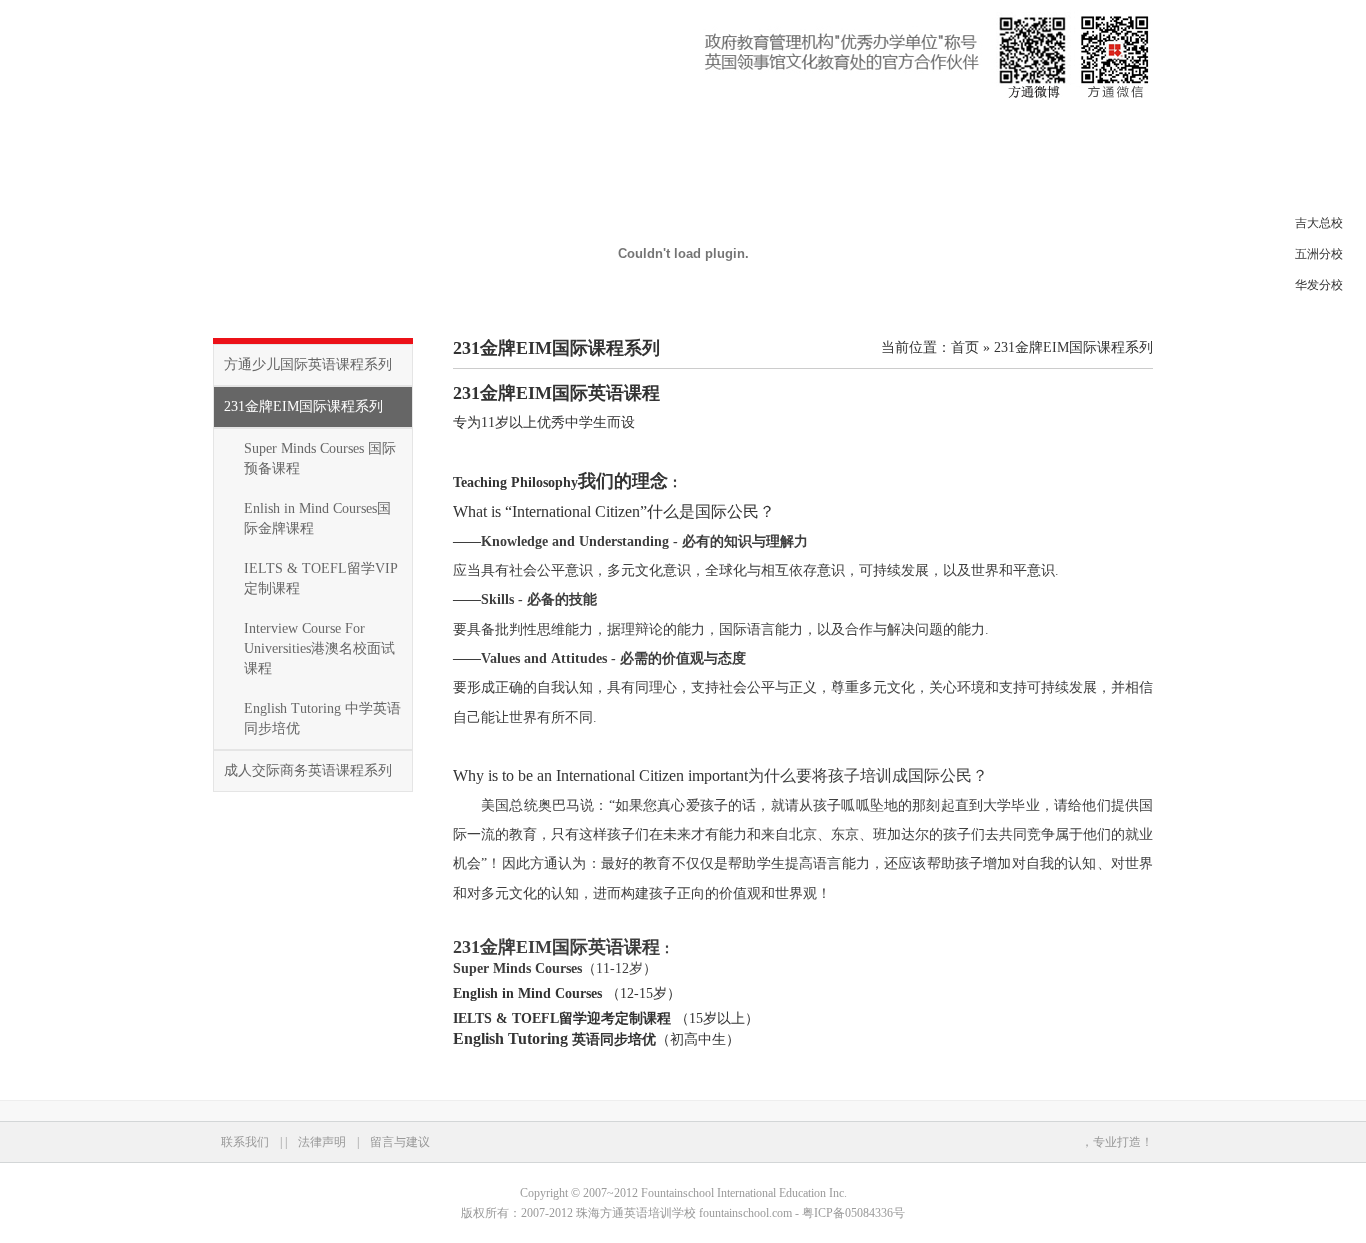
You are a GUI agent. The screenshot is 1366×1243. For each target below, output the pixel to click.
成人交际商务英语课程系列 (308, 770)
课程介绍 (425, 134)
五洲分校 (1319, 254)
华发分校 (1319, 285)
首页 (247, 134)
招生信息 (617, 134)
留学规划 (809, 134)
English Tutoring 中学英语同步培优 (322, 718)
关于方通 (329, 134)
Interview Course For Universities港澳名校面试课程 (319, 648)
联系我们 (1001, 134)
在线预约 (713, 134)
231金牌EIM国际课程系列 (303, 406)
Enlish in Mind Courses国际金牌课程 (317, 518)
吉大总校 (1319, 223)
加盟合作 (905, 134)
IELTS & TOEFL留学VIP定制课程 (321, 578)
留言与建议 (400, 1142)
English (1111, 134)
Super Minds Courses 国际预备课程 (320, 458)
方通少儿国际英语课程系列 (308, 364)
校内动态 (521, 134)
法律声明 (322, 1142)
